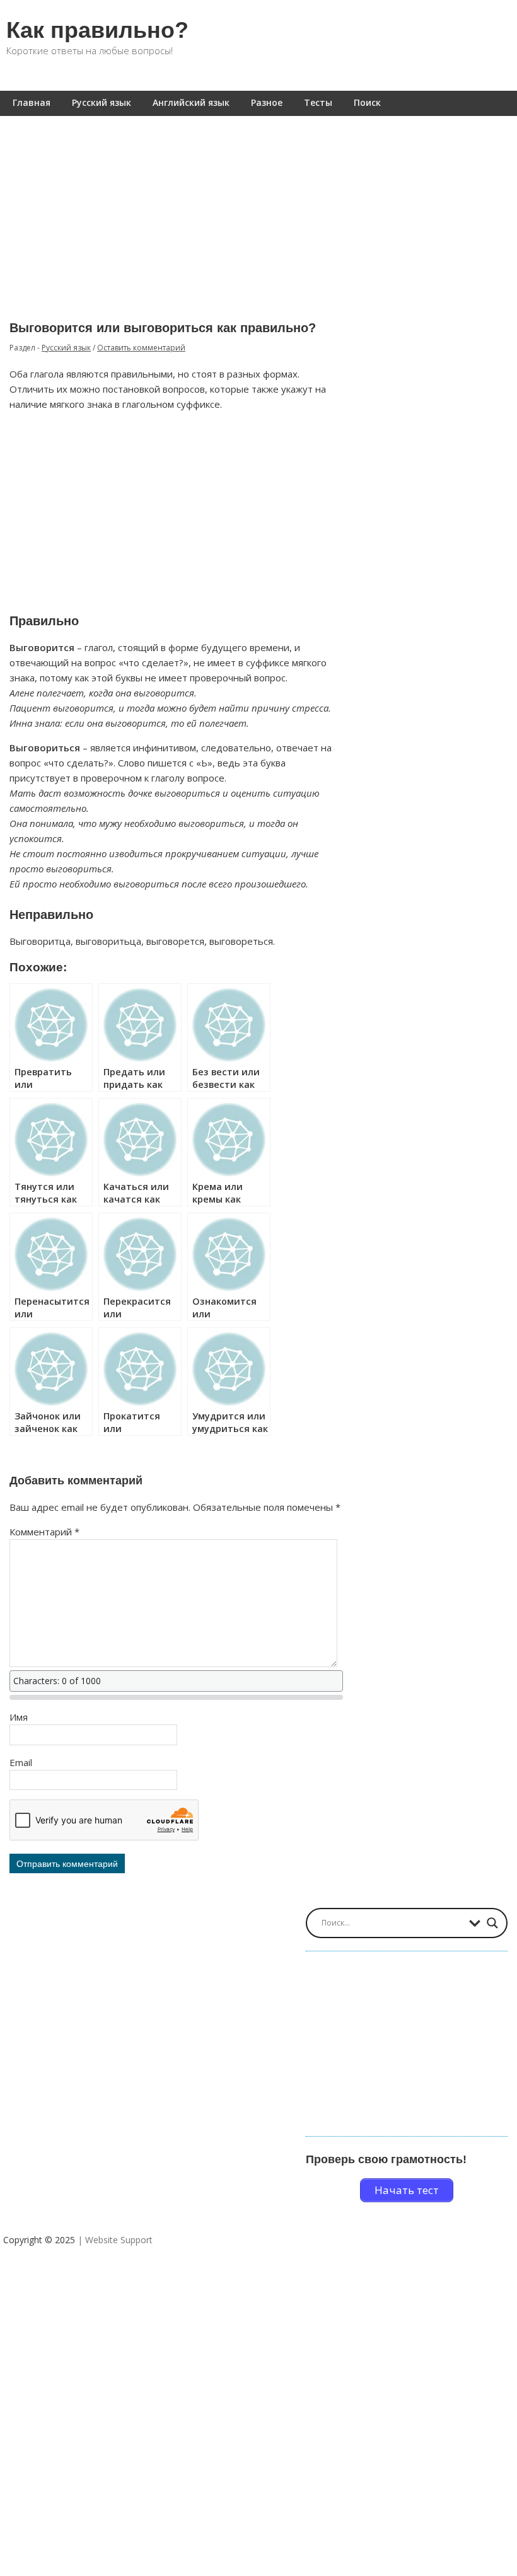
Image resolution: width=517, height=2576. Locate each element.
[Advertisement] (258, 209)
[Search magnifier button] (492, 1923)
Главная (32, 102)
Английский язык (191, 102)
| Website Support (115, 2240)
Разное (267, 102)
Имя (19, 1717)
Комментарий (44, 1532)
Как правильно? (97, 30)
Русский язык (102, 102)
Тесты (318, 102)
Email (21, 1762)
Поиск (367, 102)
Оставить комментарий (141, 348)
